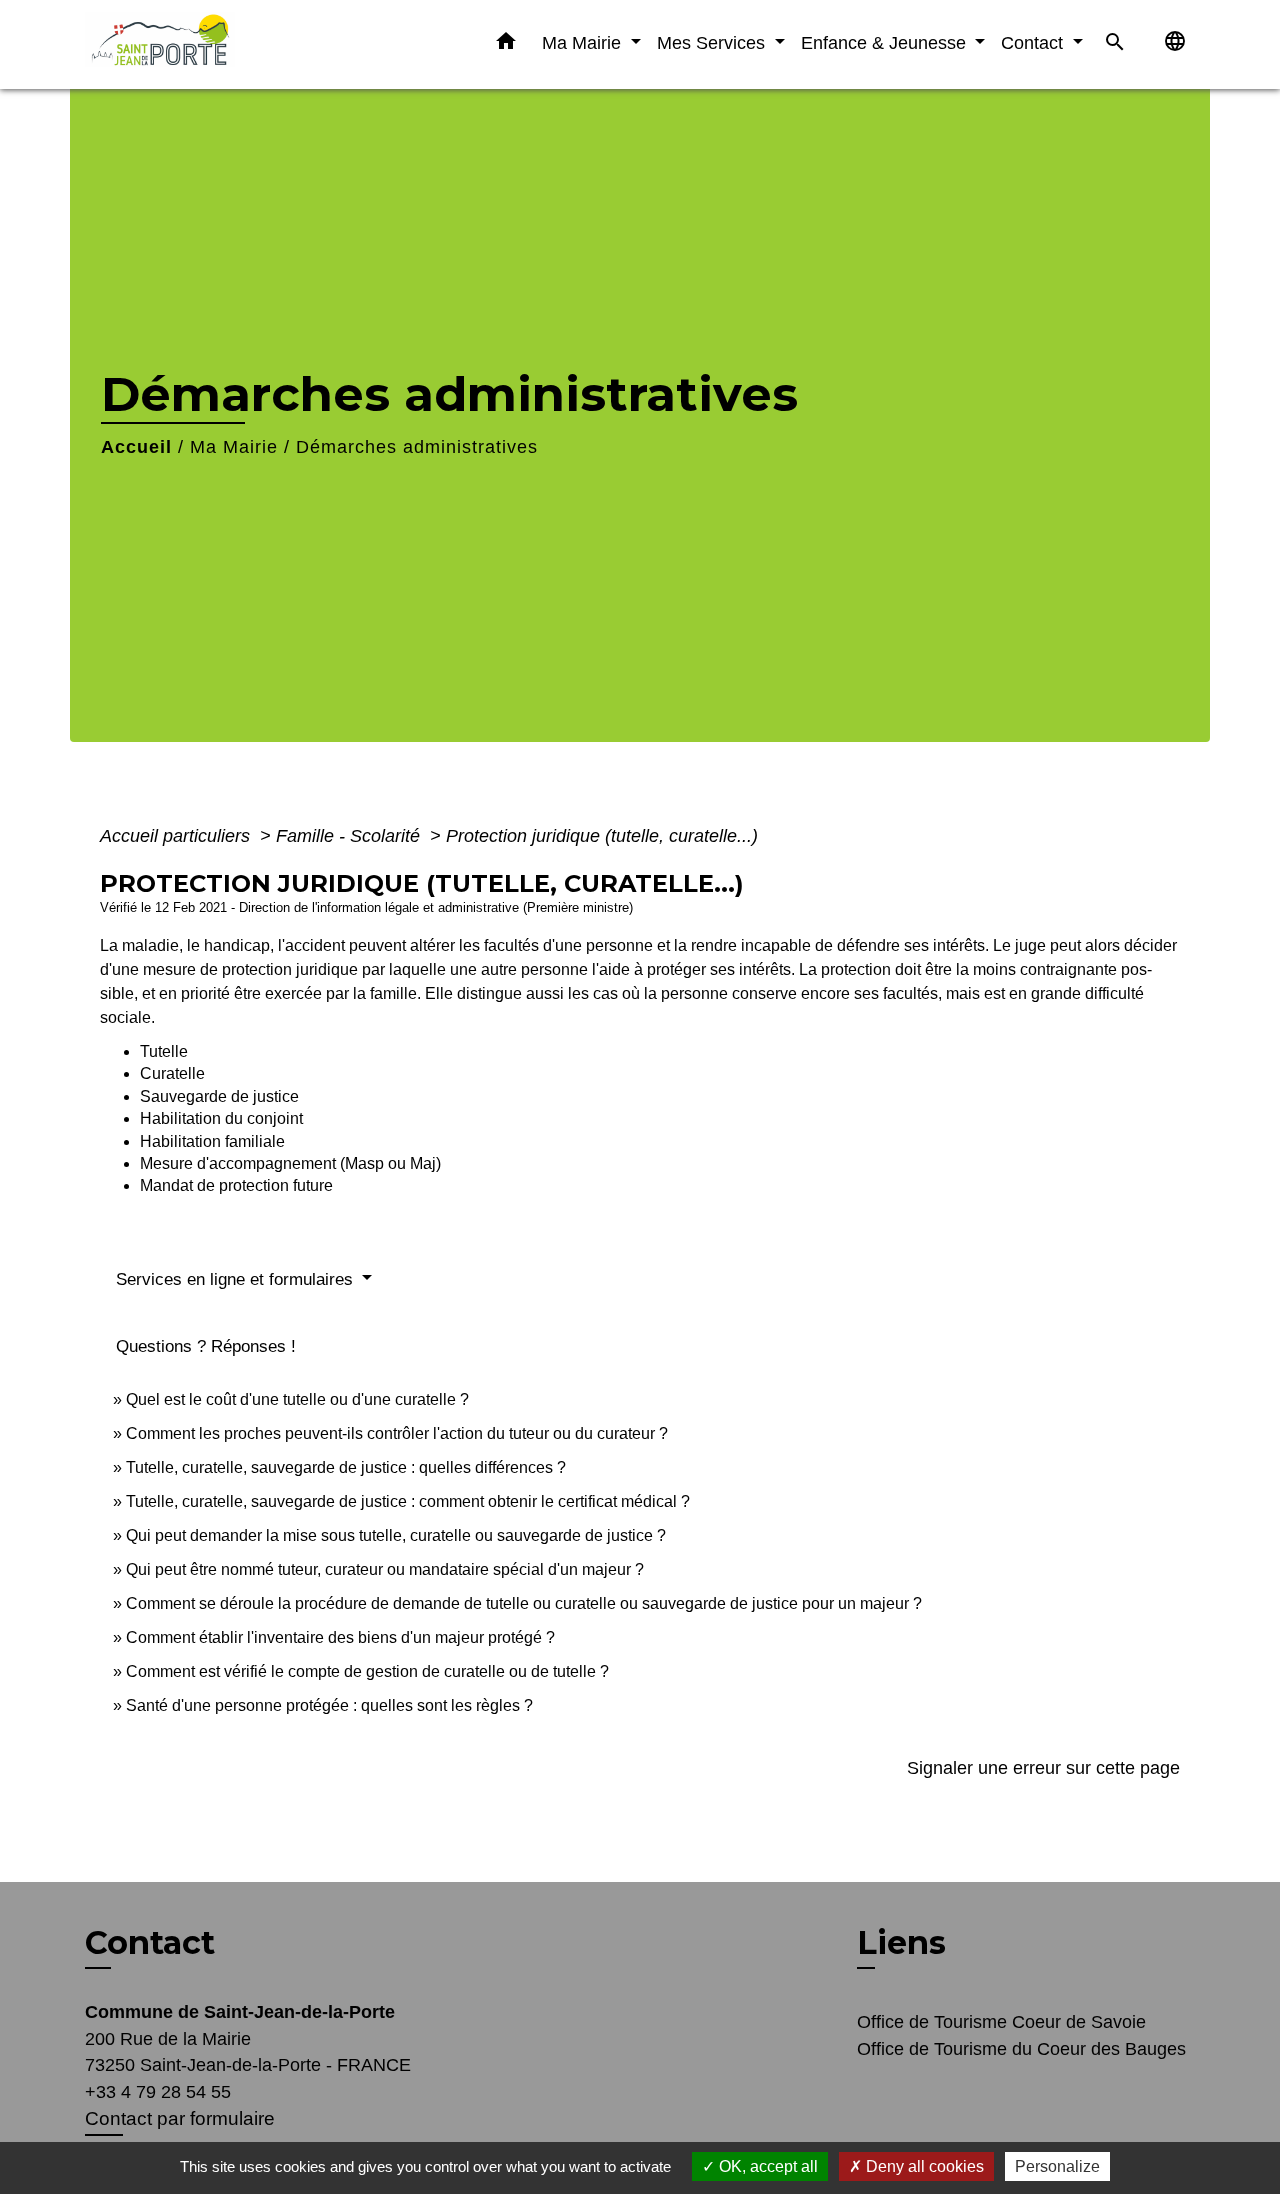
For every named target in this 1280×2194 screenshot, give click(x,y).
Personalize (1057, 2166)
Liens (901, 1942)
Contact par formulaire (180, 2118)
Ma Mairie (234, 447)
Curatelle (172, 1073)
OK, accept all (766, 2166)
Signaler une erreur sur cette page (1043, 1768)
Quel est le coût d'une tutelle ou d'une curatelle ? (297, 1399)
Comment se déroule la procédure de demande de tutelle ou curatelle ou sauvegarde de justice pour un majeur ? (524, 1603)
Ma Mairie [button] (584, 42)
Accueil (136, 447)
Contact (150, 1943)
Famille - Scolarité (350, 836)
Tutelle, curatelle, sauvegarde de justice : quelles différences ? (346, 1467)
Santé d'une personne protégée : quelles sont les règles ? (329, 1705)
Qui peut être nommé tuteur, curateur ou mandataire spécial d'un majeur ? (385, 1569)
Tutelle (164, 1051)
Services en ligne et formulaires (237, 1279)
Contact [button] (1034, 42)
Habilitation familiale (212, 1141)
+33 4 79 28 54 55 (158, 2092)
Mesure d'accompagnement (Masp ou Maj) (290, 1163)
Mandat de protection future (236, 1185)
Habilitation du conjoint (221, 1118)
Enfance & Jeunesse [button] (886, 42)
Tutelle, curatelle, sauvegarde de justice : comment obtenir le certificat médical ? (408, 1501)
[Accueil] (210, 44)
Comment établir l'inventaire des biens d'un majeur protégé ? (340, 1637)
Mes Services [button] (713, 42)
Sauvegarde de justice (219, 1096)
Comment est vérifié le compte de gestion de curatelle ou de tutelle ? (367, 1671)
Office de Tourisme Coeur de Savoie (1001, 2022)
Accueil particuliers (177, 836)
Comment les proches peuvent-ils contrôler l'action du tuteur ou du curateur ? (397, 1433)
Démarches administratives (417, 447)
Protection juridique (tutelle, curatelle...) (602, 836)
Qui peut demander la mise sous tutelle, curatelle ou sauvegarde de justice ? (396, 1535)
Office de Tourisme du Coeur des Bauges (1021, 2049)
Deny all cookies (923, 2166)
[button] (506, 45)
